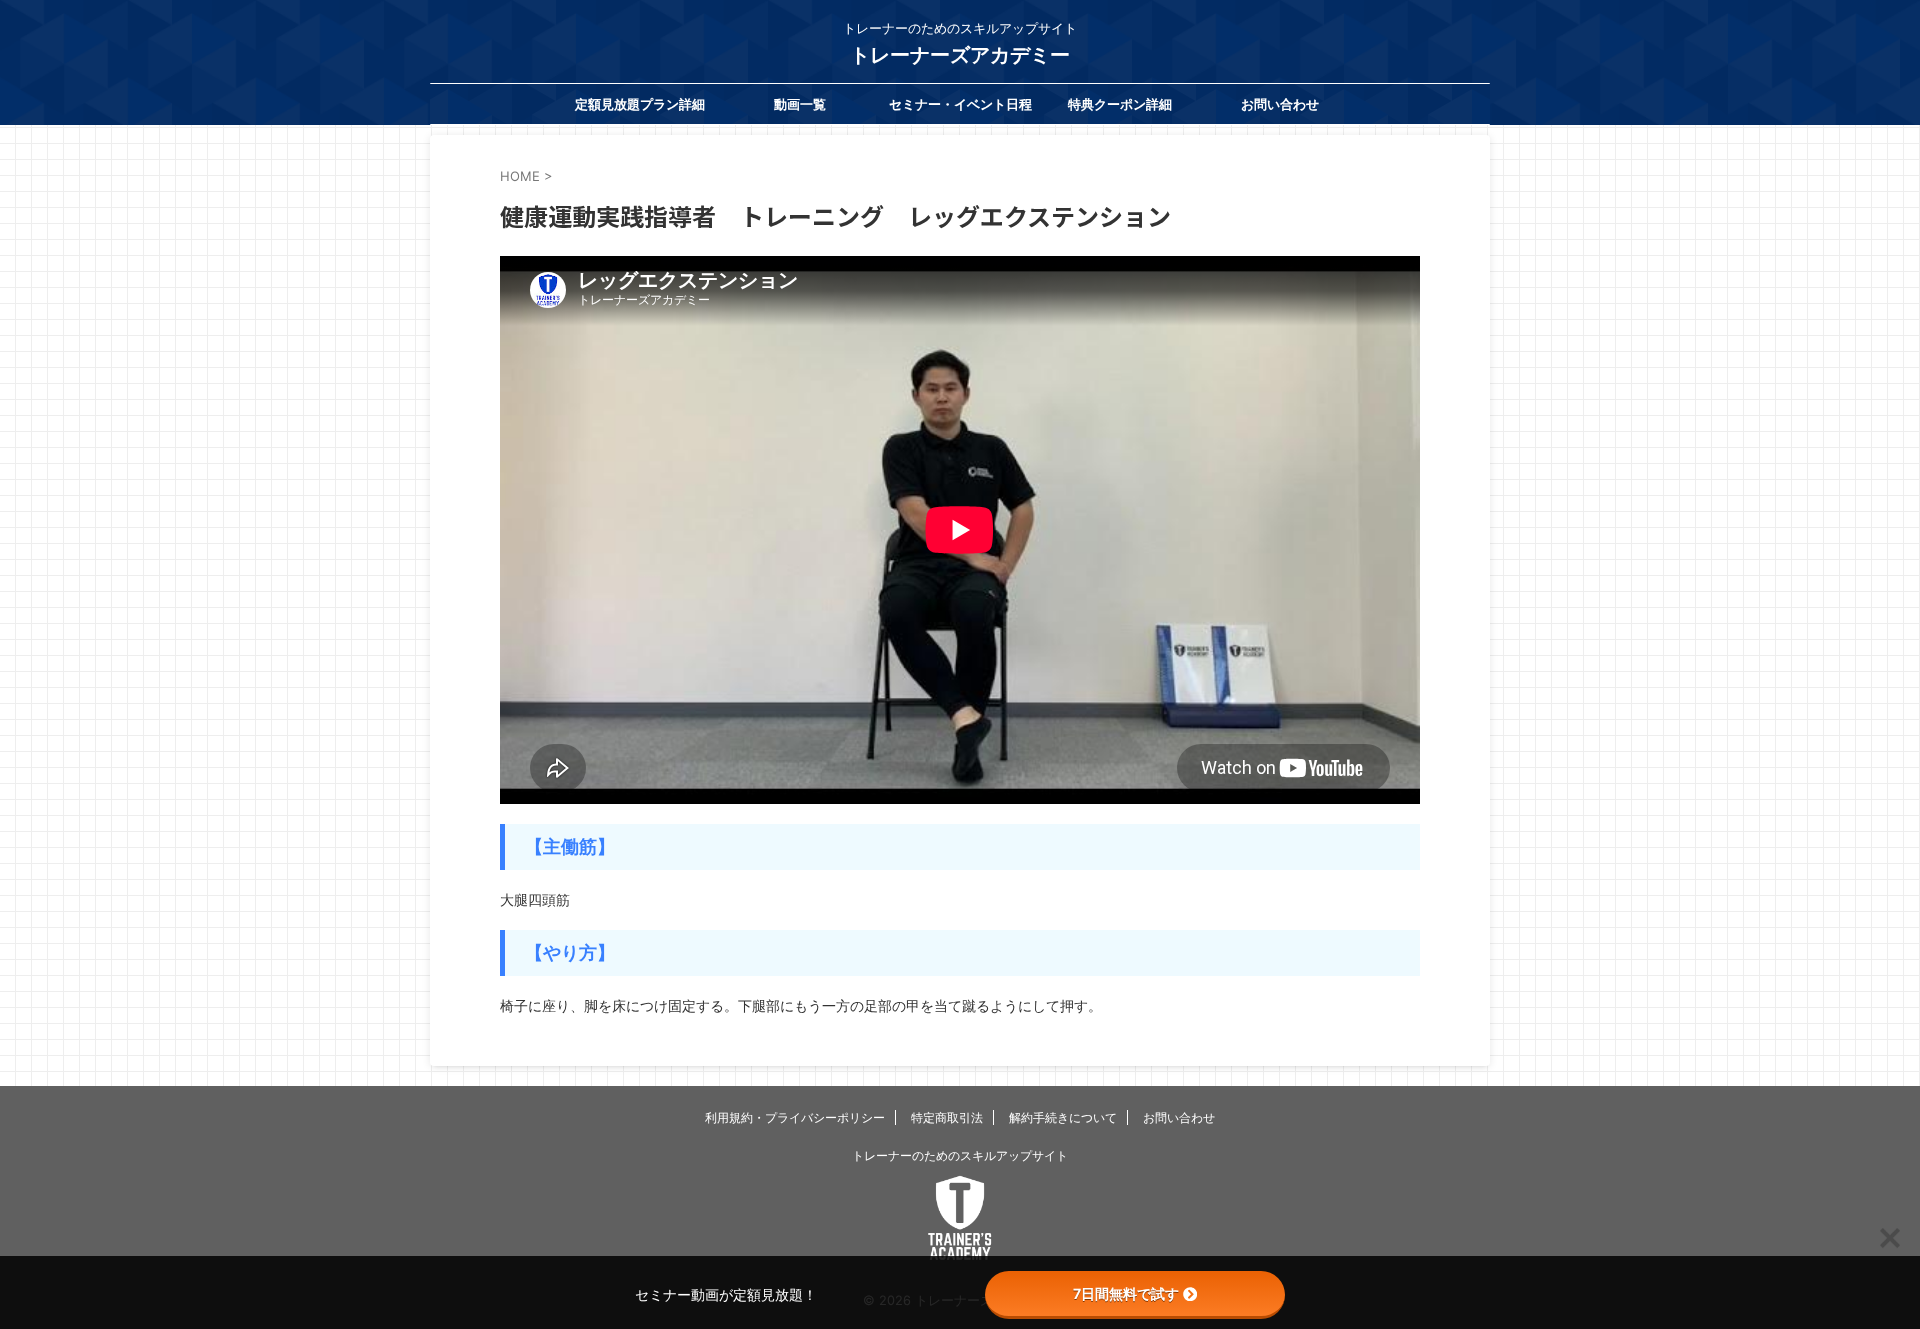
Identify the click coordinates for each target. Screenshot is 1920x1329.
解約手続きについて (1063, 1117)
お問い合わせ (1280, 104)
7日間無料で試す (1126, 1293)
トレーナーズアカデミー (960, 55)
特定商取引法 (947, 1117)
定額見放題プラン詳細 (640, 104)
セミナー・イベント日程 (960, 104)
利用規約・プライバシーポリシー (795, 1117)
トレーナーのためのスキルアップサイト (960, 1155)
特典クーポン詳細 (1120, 104)
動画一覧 (800, 104)
